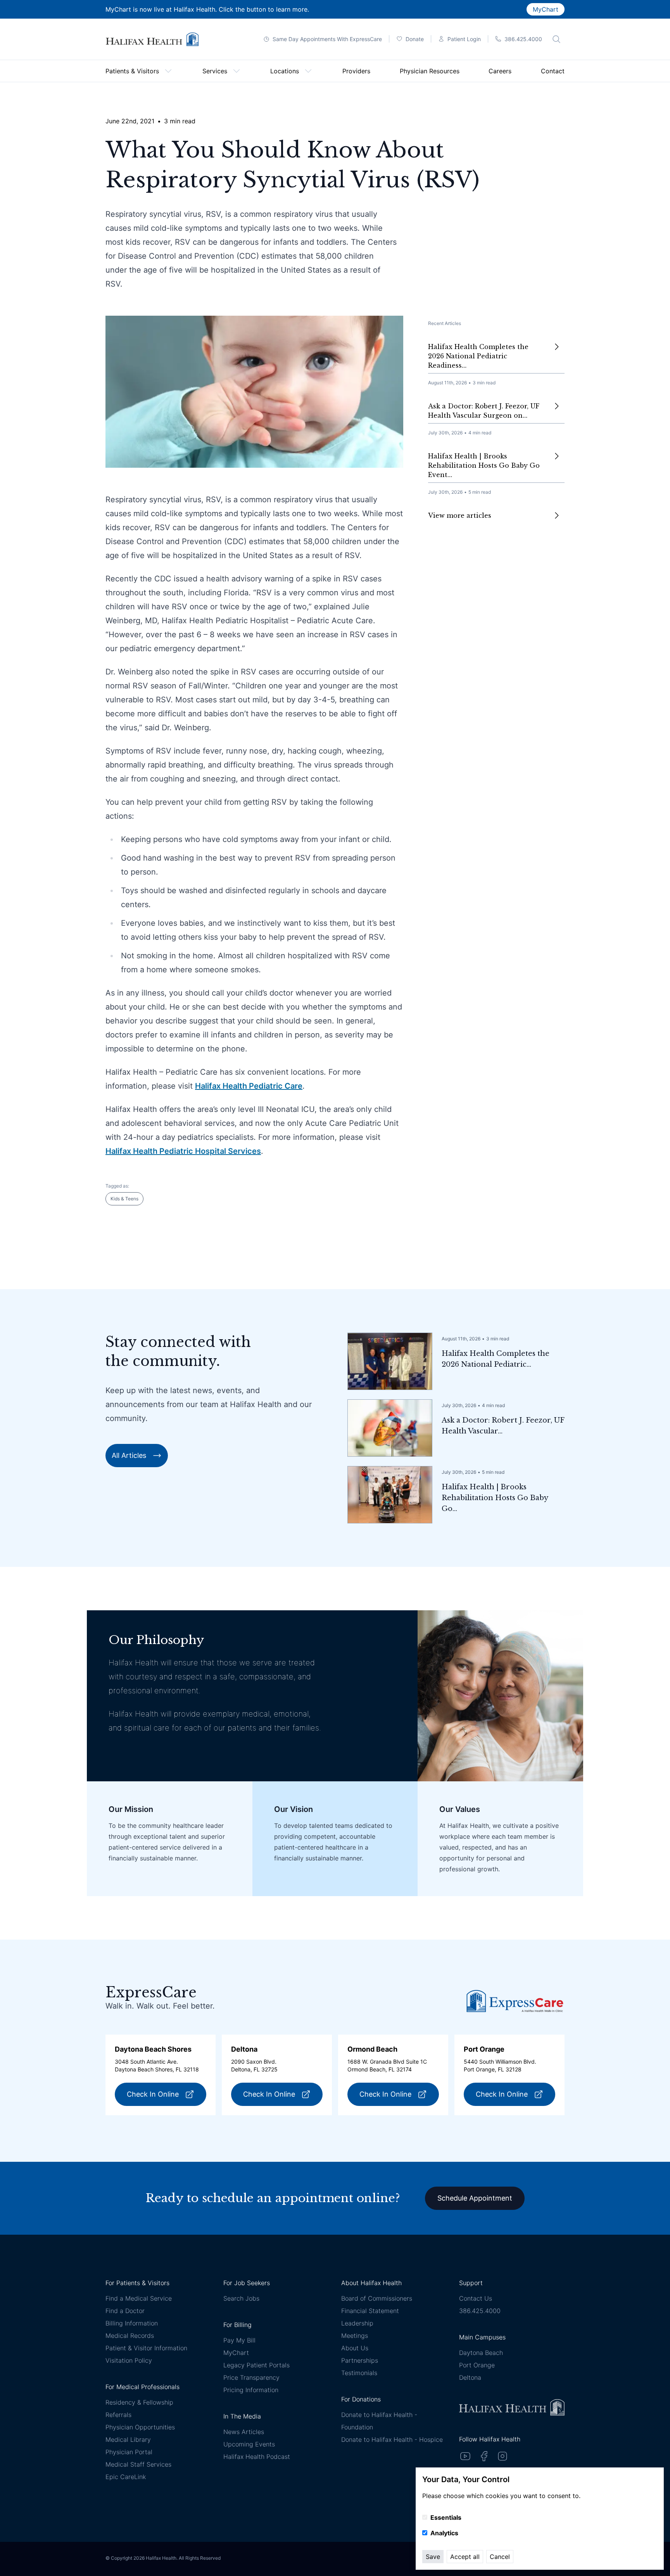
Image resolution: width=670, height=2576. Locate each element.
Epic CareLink (126, 2477)
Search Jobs (241, 2298)
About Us (355, 2348)
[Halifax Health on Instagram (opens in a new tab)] (502, 2456)
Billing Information (132, 2323)
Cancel (500, 2557)
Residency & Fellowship (139, 2402)
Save (433, 2557)
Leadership (357, 2323)
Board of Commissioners (377, 2298)
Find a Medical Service (139, 2298)
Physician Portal (129, 2452)
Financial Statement (370, 2311)
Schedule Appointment (475, 2198)
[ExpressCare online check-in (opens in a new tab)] (515, 2001)
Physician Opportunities (140, 2427)
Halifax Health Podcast (257, 2457)
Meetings (355, 2336)
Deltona (470, 2377)
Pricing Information (251, 2390)
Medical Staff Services (138, 2464)
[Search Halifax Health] (556, 39)
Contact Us (476, 2298)
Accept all (465, 2557)
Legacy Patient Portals (256, 2365)
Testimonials (359, 2373)
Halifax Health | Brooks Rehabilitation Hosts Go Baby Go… (495, 1498)
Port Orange (477, 2365)
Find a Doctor (125, 2311)
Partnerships (360, 2360)
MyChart (546, 9)
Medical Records (130, 2336)
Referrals (118, 2415)
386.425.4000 (480, 2311)
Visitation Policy (129, 2360)
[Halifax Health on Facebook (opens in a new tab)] (484, 2456)
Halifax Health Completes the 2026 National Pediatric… (496, 1359)
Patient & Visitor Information (146, 2348)
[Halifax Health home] (152, 39)
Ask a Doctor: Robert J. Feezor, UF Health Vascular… (503, 1426)
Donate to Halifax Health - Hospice (392, 2439)
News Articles (244, 2432)
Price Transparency (251, 2377)
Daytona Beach (481, 2353)
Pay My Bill (239, 2340)
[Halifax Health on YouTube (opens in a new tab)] (465, 2456)
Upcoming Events (249, 2444)
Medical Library (128, 2439)
